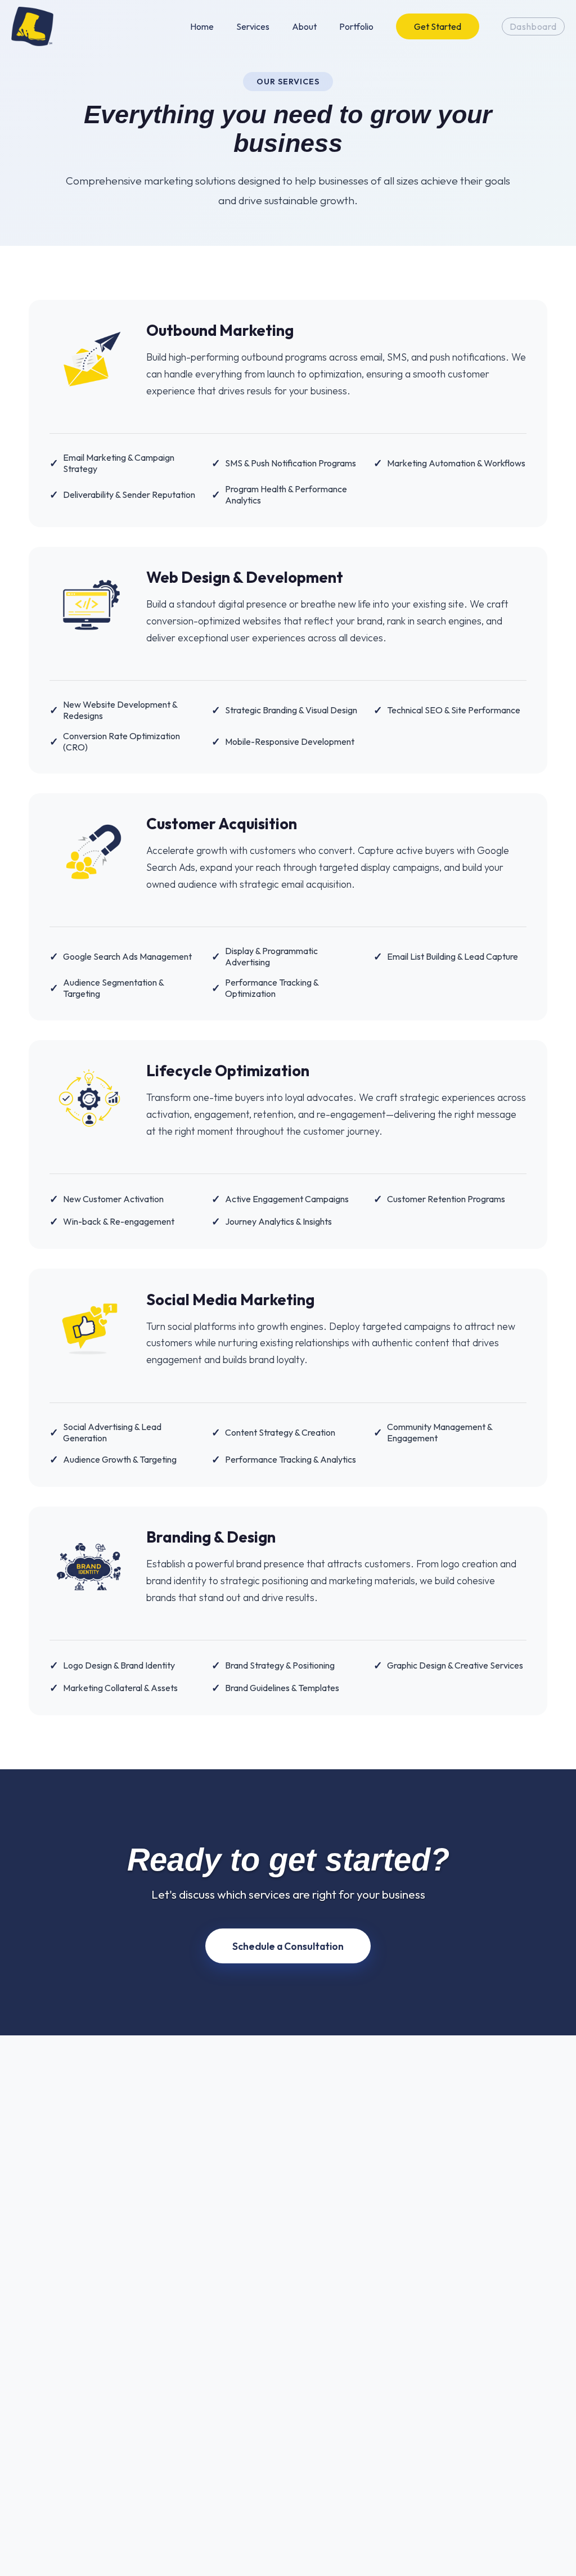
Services (253, 26)
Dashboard (533, 26)
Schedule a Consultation (288, 1946)
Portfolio (356, 26)
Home (202, 26)
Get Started (438, 26)
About (304, 26)
